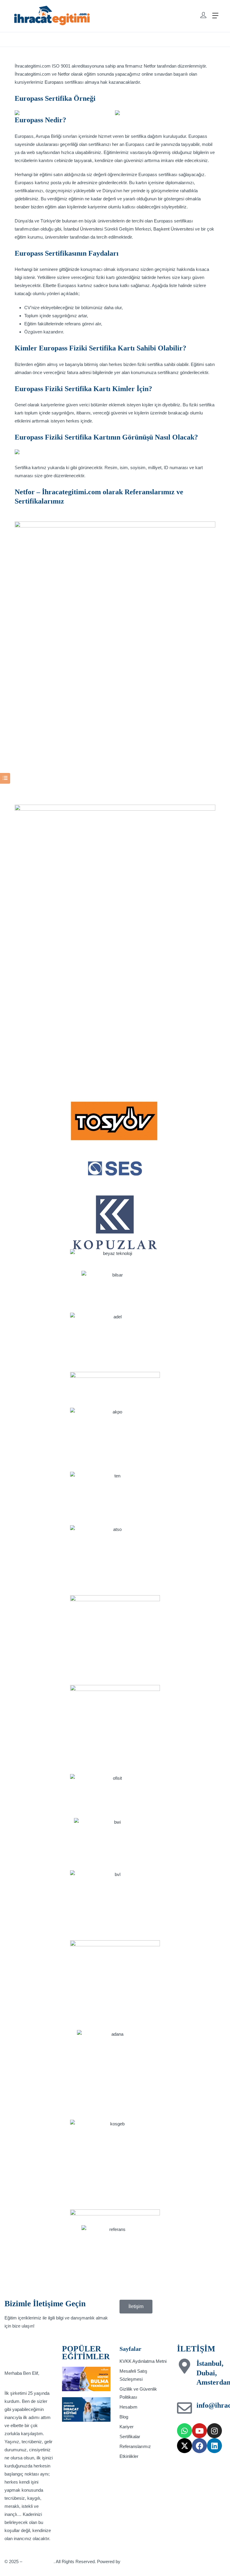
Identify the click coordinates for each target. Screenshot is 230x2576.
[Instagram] (214, 2431)
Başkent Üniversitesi (174, 229)
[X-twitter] (184, 2446)
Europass (54, 82)
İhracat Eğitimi (38, 2561)
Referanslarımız (135, 2446)
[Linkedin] (214, 2446)
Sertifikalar (130, 2437)
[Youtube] (199, 2431)
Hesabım (128, 2407)
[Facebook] (199, 2446)
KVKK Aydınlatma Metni (143, 2361)
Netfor (150, 66)
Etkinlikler (129, 2456)
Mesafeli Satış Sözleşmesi (133, 2375)
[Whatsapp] (184, 2431)
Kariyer (127, 2427)
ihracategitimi (136, 2561)
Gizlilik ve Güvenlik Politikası (138, 2393)
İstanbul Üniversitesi (83, 229)
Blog (124, 2417)
